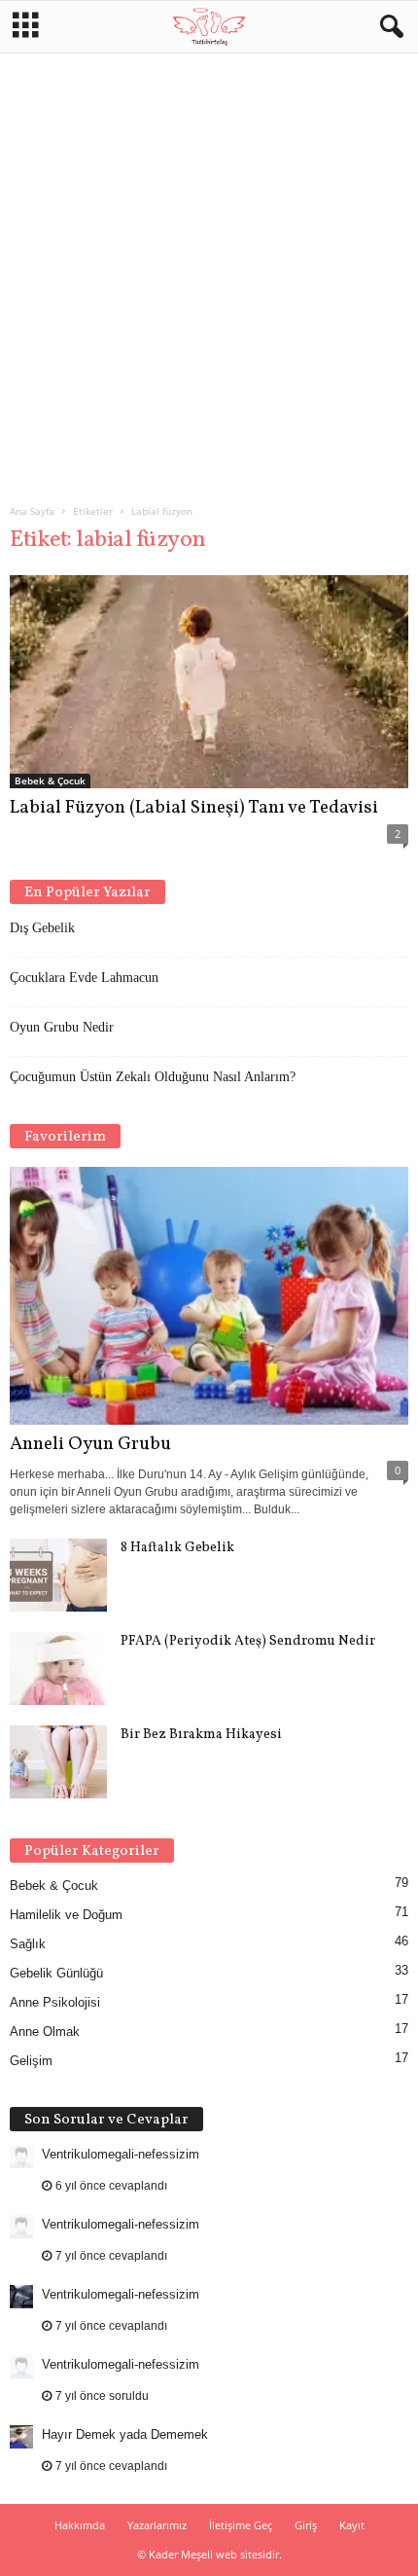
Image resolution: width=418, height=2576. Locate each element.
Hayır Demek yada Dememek (125, 2434)
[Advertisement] (209, 271)
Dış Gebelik (42, 928)
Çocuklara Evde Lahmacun (84, 978)
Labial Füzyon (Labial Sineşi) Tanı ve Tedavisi (194, 808)
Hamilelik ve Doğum (66, 1915)
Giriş (306, 2525)
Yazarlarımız (157, 2525)
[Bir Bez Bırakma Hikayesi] (58, 1762)
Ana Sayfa (32, 511)
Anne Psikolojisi (55, 2002)
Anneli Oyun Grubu (90, 1444)
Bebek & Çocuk (50, 780)
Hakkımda (80, 2525)
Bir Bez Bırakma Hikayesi (201, 1735)
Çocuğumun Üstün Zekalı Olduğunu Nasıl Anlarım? (153, 1077)
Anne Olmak (45, 2032)
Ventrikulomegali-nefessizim (121, 2154)
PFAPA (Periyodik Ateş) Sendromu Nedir (248, 1641)
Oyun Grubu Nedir (62, 1027)
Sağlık (28, 1944)
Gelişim (31, 2061)
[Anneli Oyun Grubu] (209, 1296)
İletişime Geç (241, 2525)
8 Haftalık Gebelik (177, 1548)
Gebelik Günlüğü (56, 1973)
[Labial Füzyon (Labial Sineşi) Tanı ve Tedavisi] (209, 682)
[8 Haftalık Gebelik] (58, 1575)
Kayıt (352, 2525)
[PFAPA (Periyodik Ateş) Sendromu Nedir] (58, 1669)
